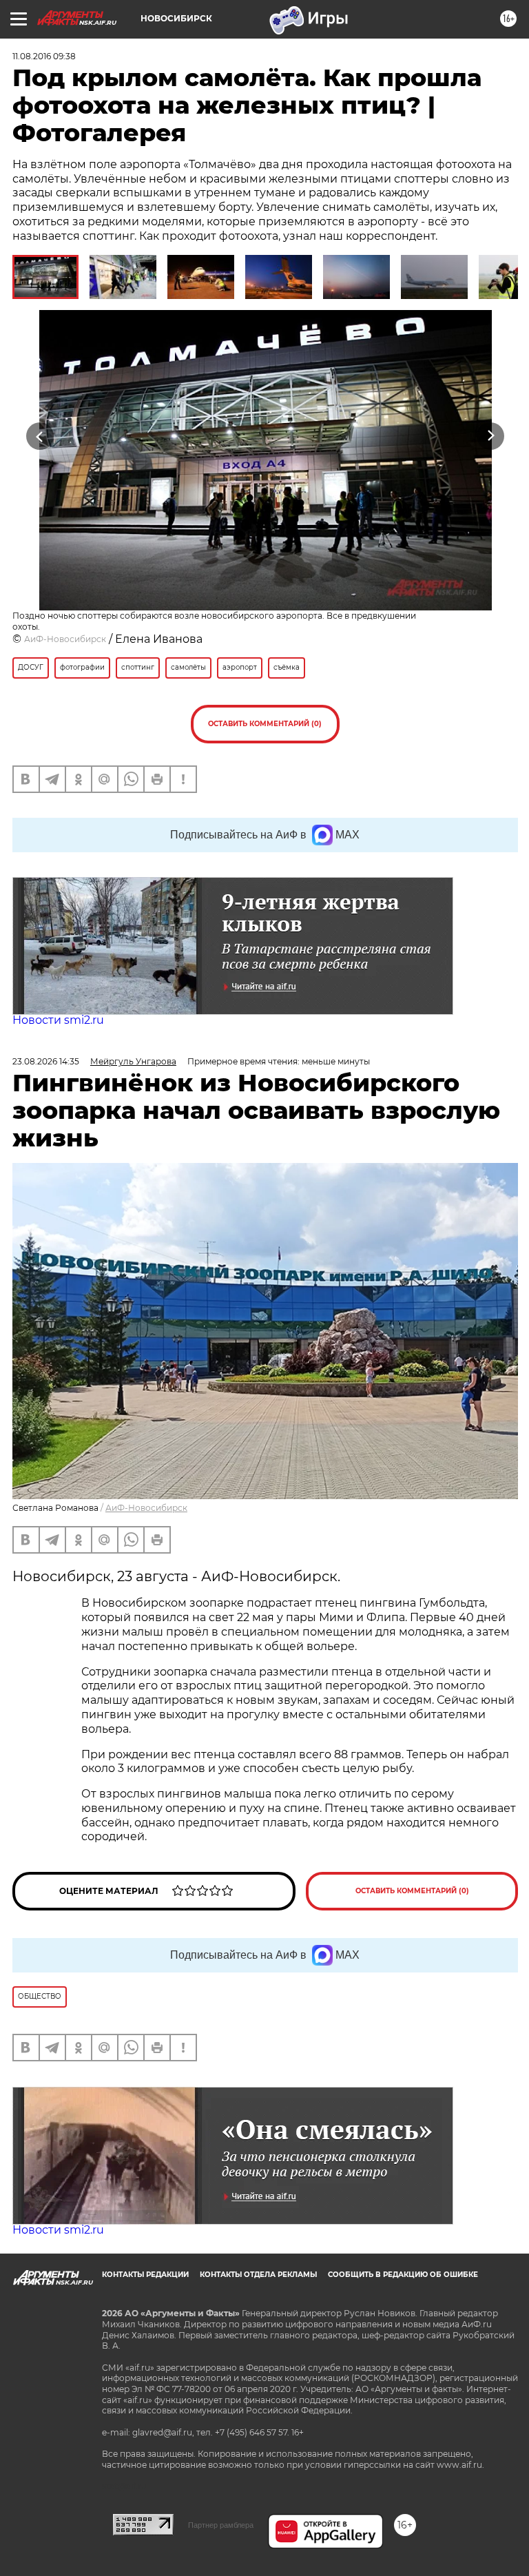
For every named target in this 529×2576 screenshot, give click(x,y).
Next (491, 436)
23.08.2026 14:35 (46, 1061)
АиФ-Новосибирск (65, 639)
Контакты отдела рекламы (258, 2275)
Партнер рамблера (221, 2525)
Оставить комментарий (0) (265, 724)
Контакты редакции (145, 2275)
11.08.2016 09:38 (44, 56)
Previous (40, 436)
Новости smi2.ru (58, 1020)
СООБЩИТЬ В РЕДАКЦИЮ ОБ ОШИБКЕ (403, 2275)
